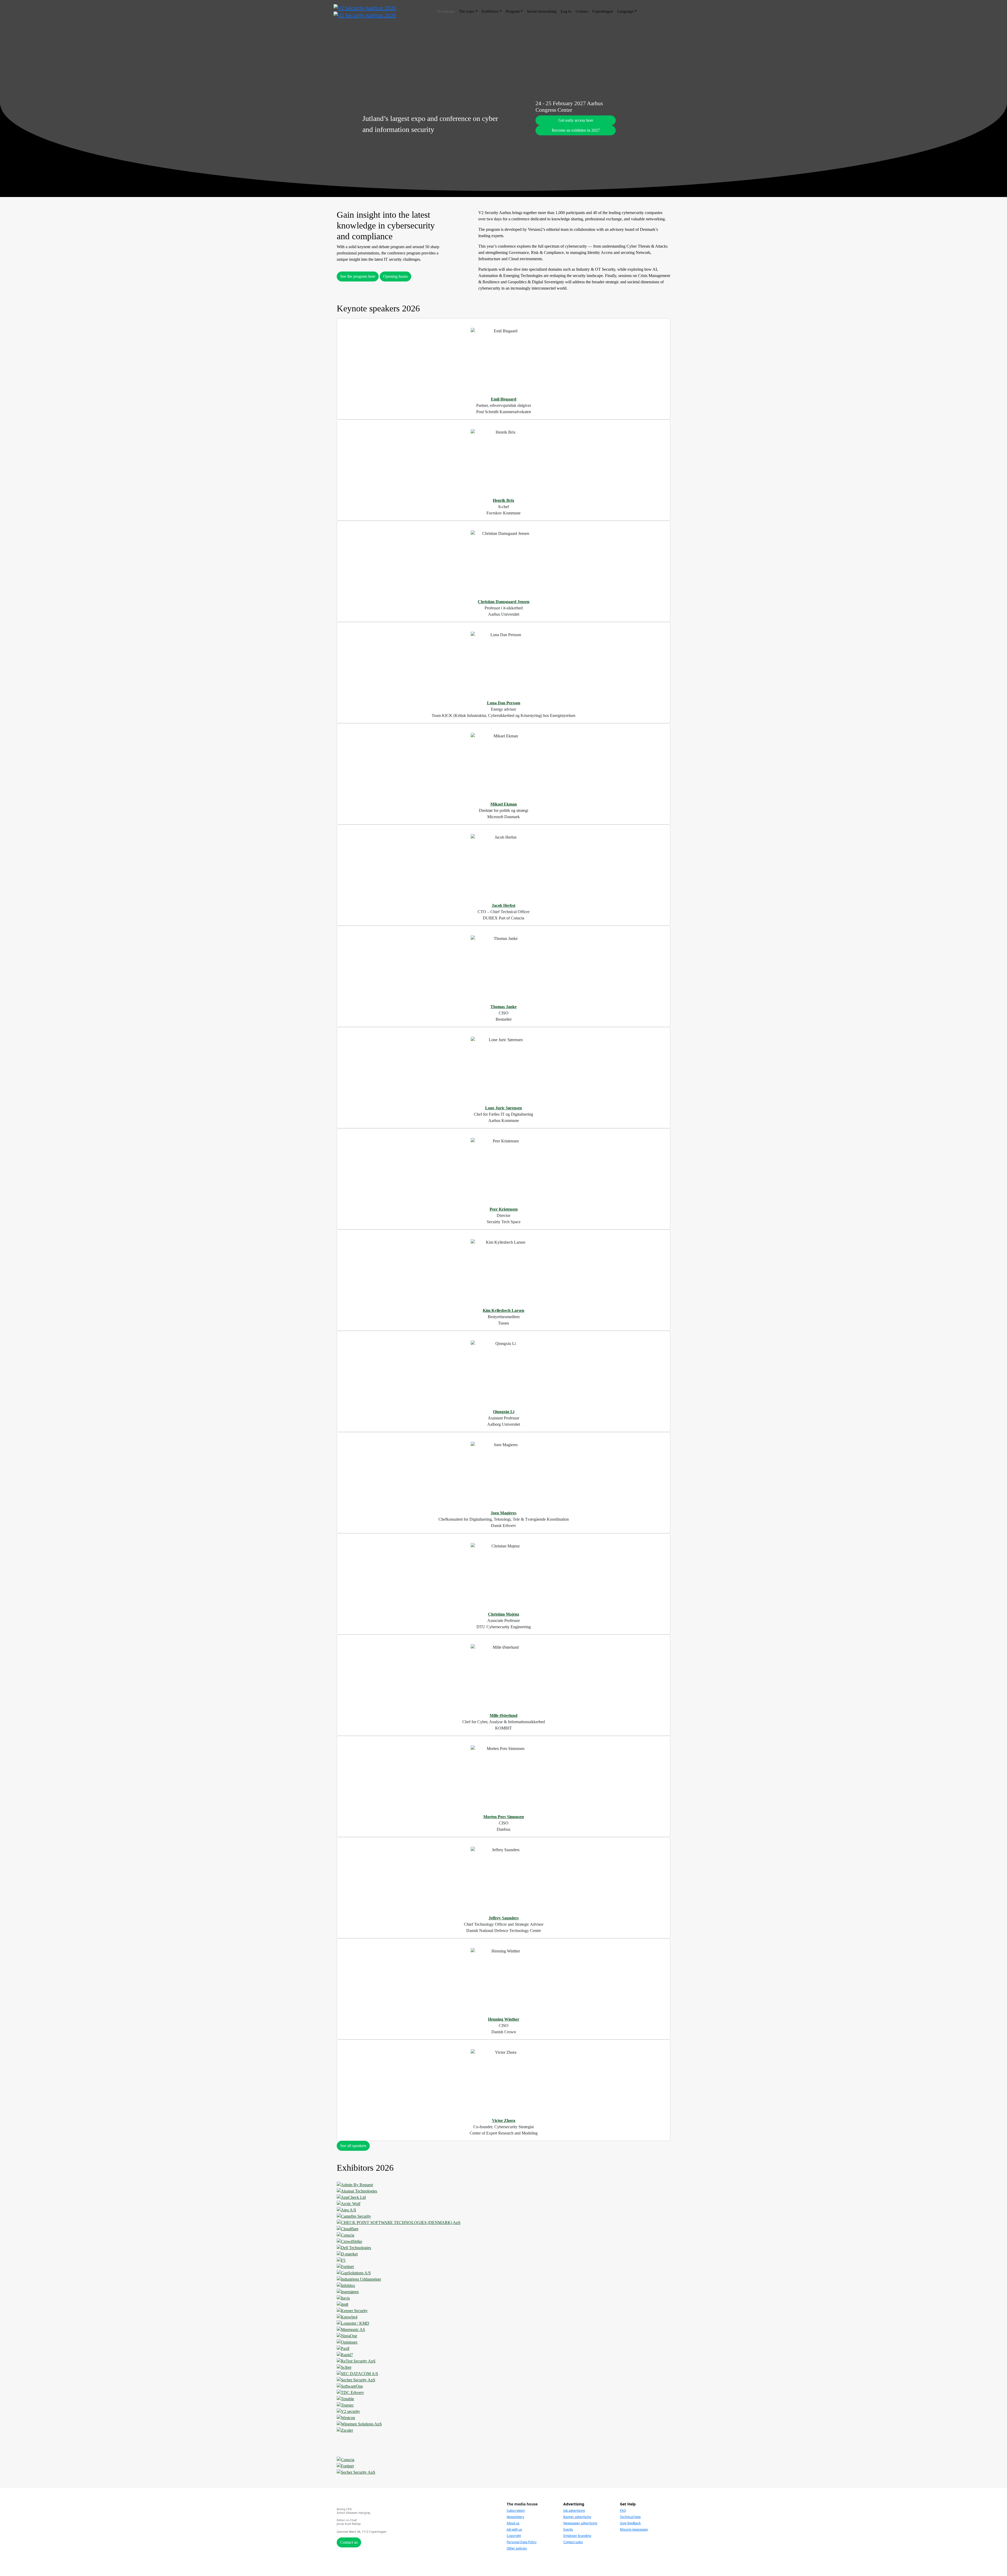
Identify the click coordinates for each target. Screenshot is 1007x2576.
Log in (566, 11)
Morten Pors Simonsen (504, 1817)
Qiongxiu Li (504, 1412)
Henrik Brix (504, 500)
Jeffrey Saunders (504, 1918)
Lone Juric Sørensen (504, 1108)
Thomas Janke (504, 1007)
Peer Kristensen (504, 1209)
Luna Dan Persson (504, 703)
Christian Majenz (504, 1614)
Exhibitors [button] (490, 11)
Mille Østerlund (504, 1715)
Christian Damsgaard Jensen (504, 602)
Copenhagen (603, 11)
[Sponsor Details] (504, 2185)
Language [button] (625, 11)
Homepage (446, 11)
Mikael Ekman (504, 804)
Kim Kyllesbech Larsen (504, 1310)
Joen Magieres (504, 1513)
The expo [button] (467, 11)
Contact (582, 11)
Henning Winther (504, 2019)
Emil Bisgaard (504, 399)
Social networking (542, 11)
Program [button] (513, 11)
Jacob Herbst (504, 905)
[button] (576, 120)
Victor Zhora (504, 2120)
